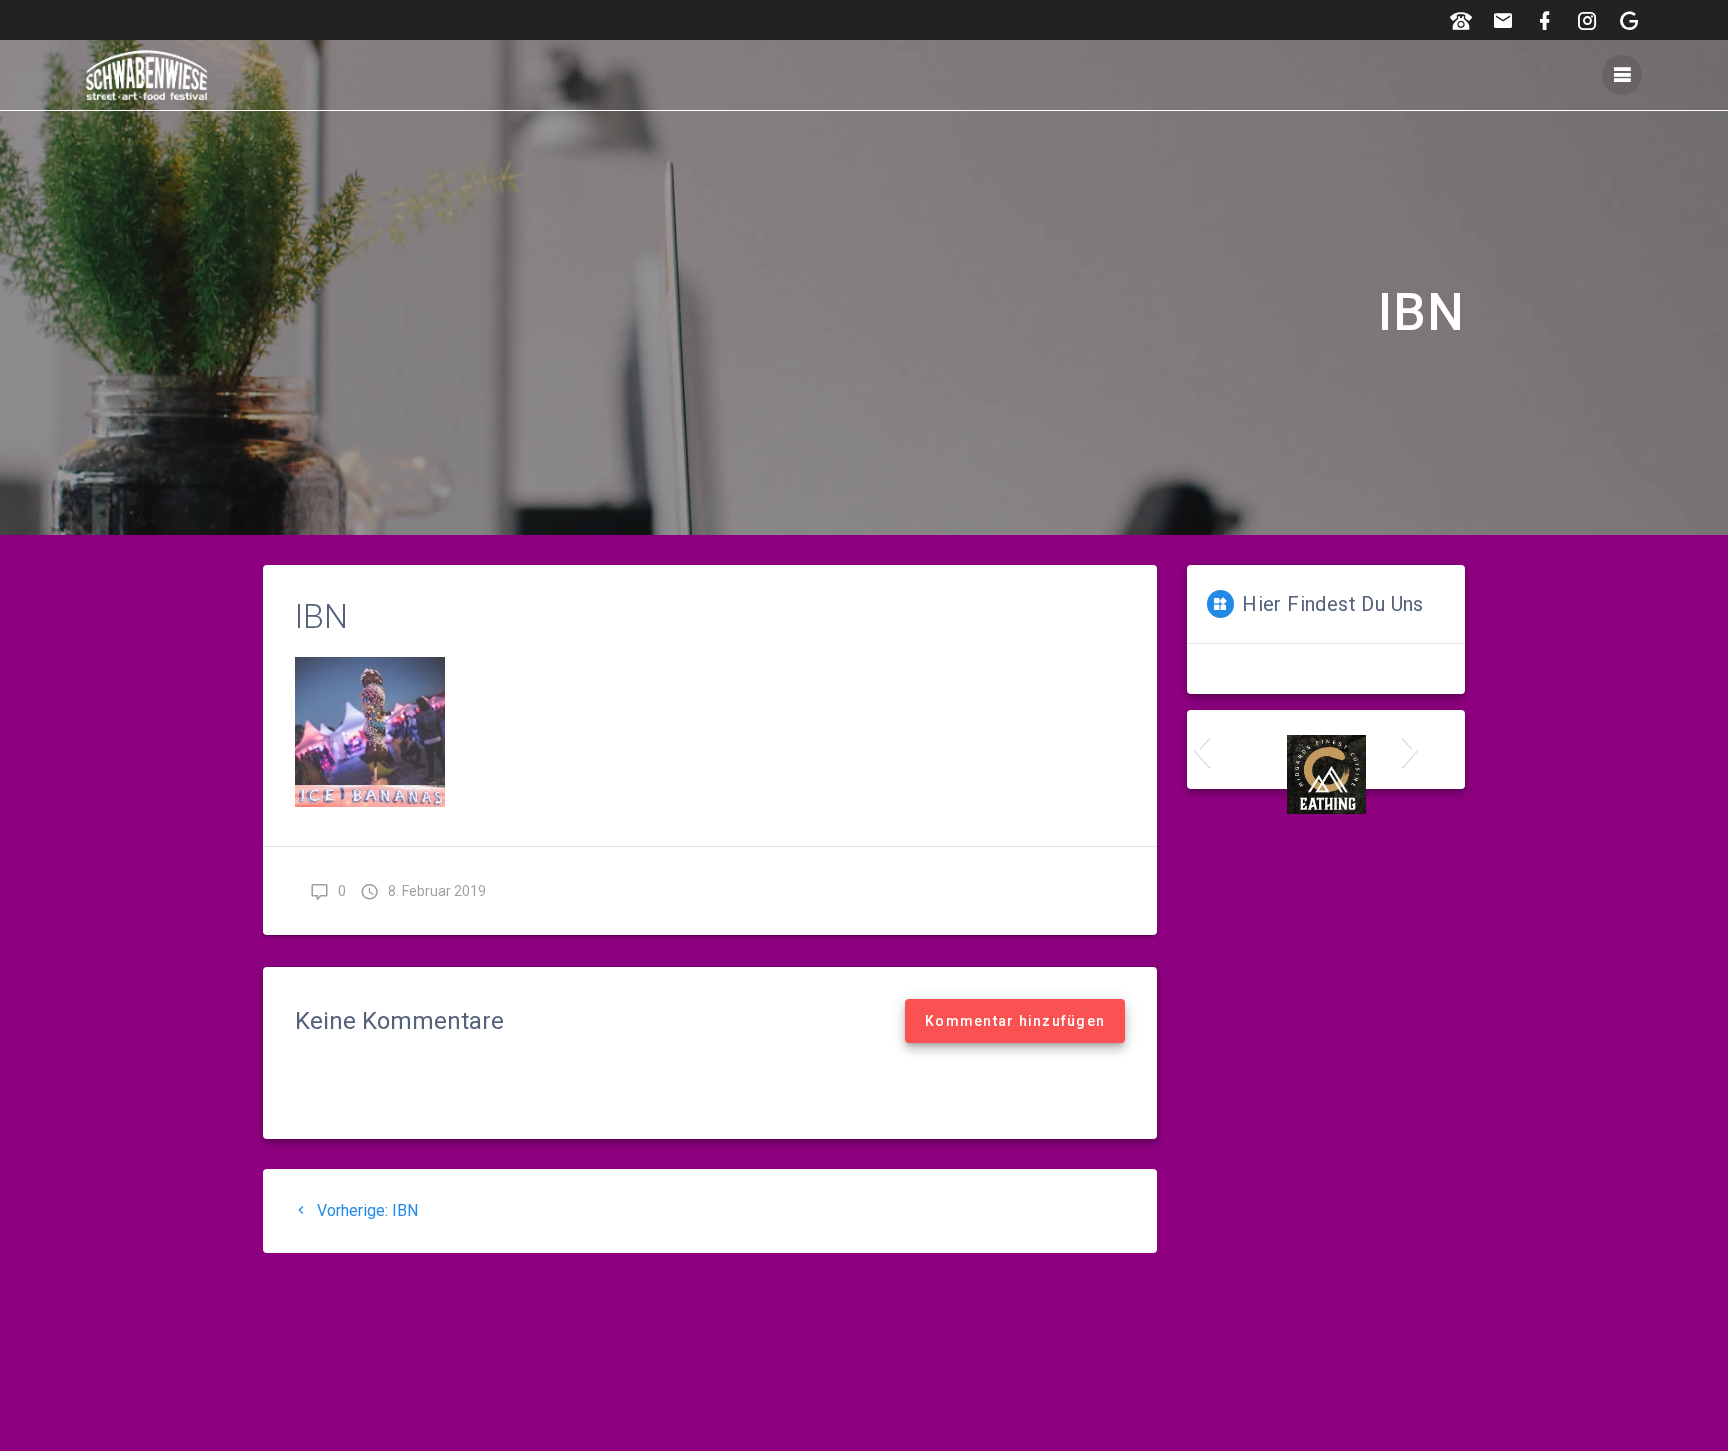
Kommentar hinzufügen (1015, 1021)
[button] (1201, 749)
